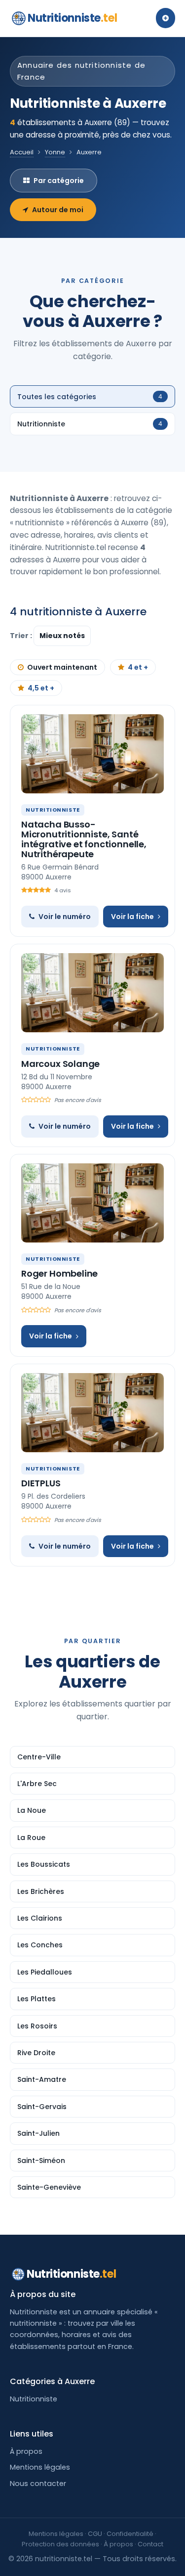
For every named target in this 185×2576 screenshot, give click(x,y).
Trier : (22, 636)
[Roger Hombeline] (92, 1203)
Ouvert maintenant (62, 667)
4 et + (138, 667)
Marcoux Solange (60, 1064)
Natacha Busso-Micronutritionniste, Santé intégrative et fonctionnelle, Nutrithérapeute (84, 839)
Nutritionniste (72, 18)
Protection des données (60, 2544)
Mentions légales (40, 2467)
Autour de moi (58, 210)
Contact (150, 2544)
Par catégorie (59, 181)
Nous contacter (38, 2484)
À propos (26, 2451)
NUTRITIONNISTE (53, 810)
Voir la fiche (132, 917)
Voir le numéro (65, 917)
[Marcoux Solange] (92, 993)
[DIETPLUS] (92, 1413)
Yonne (55, 152)
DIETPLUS (41, 1483)
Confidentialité (130, 2534)
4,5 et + (41, 688)
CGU (95, 2534)
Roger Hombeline (59, 1273)
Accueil (22, 152)
